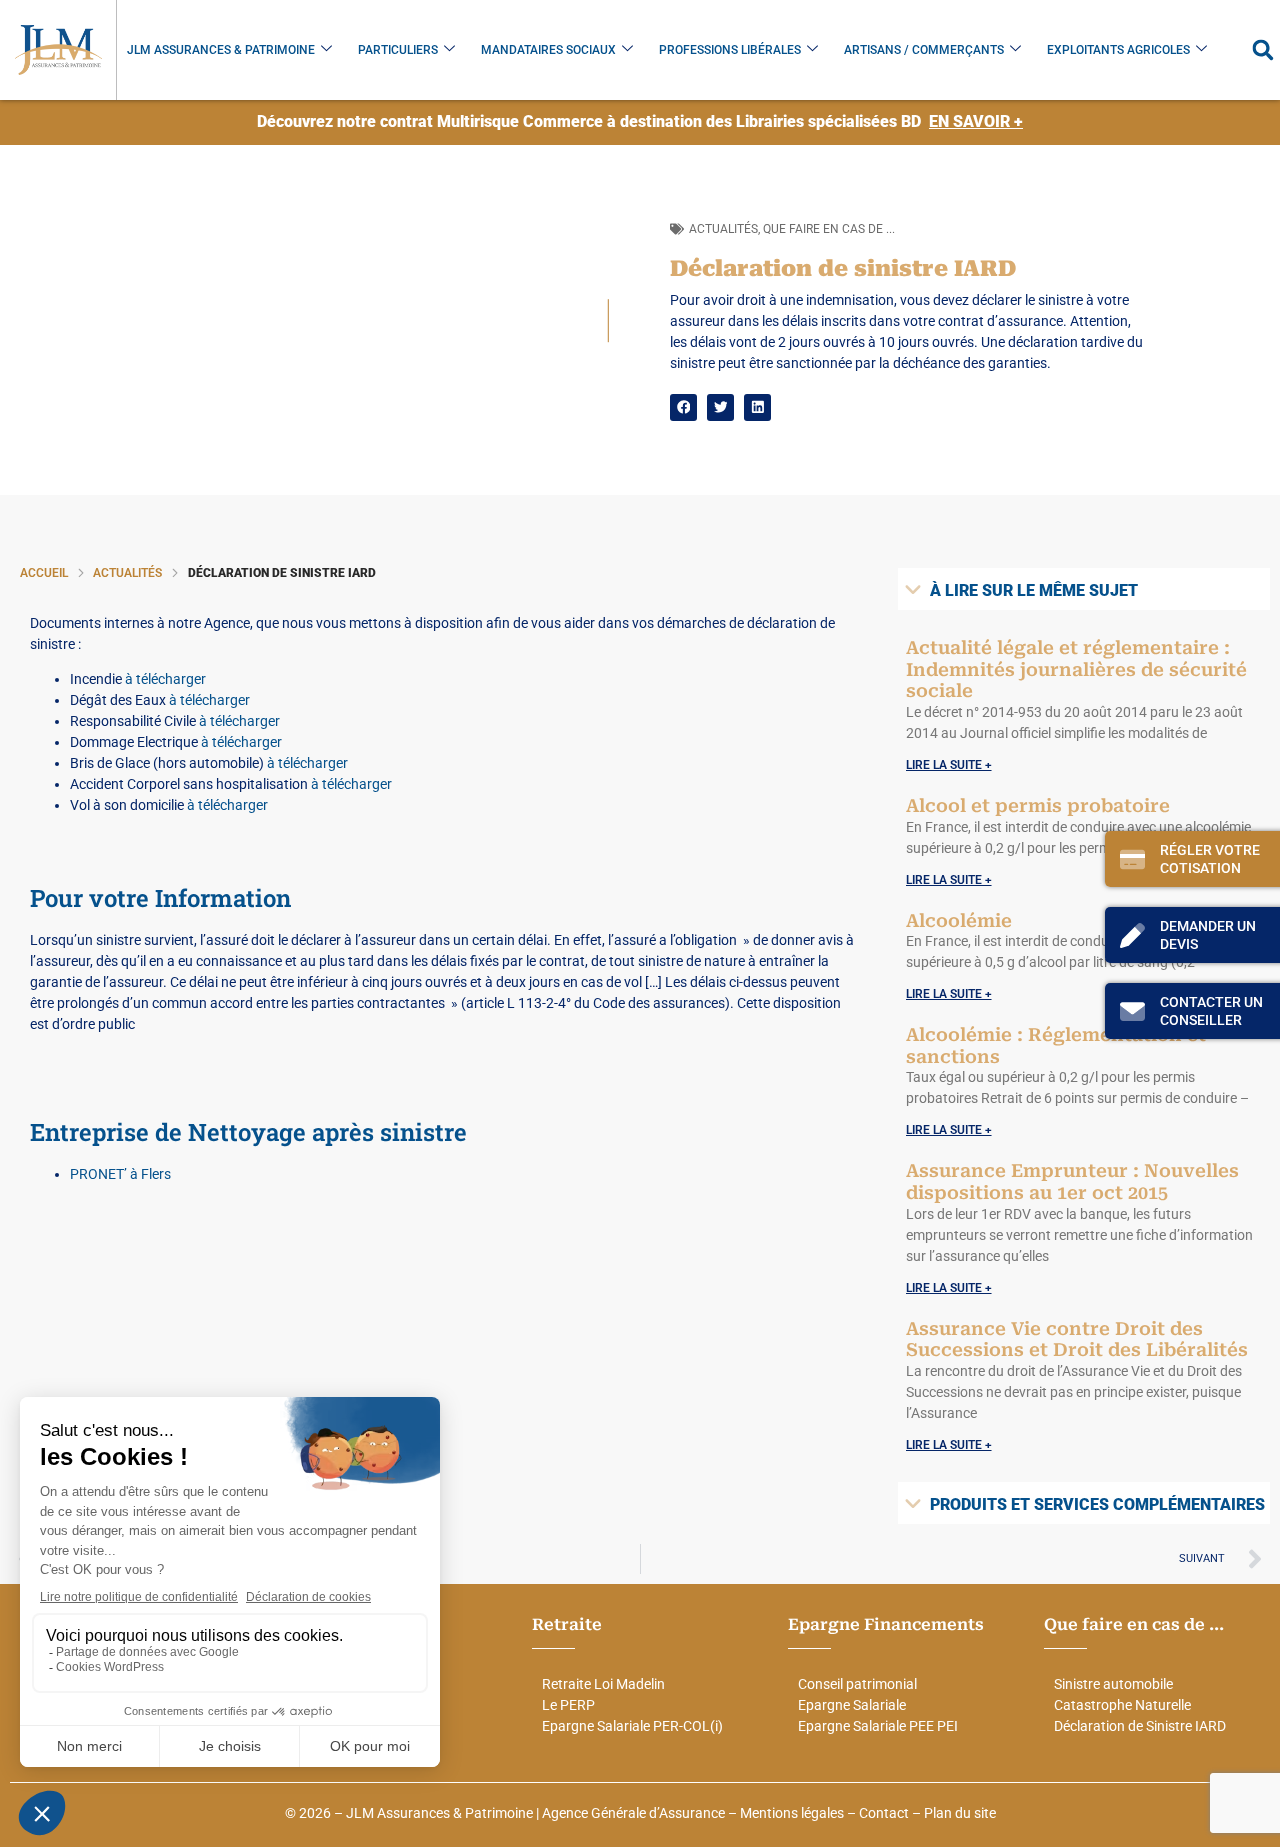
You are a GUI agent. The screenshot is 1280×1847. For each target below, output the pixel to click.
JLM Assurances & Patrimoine (221, 50)
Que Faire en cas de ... (829, 229)
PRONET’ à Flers (120, 1174)
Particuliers (398, 50)
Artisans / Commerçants (924, 50)
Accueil (44, 573)
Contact (884, 1813)
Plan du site (960, 1813)
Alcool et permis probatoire (1038, 805)
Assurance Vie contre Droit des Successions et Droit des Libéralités (1077, 1339)
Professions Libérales (730, 50)
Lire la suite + (949, 765)
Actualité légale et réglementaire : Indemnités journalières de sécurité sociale (1076, 669)
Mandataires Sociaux (548, 50)
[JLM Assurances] (58, 50)
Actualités (723, 229)
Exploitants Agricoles (1118, 50)
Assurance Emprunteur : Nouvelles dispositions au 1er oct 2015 (1072, 1181)
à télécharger (165, 679)
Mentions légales (792, 1813)
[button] (1262, 50)
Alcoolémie (959, 920)
